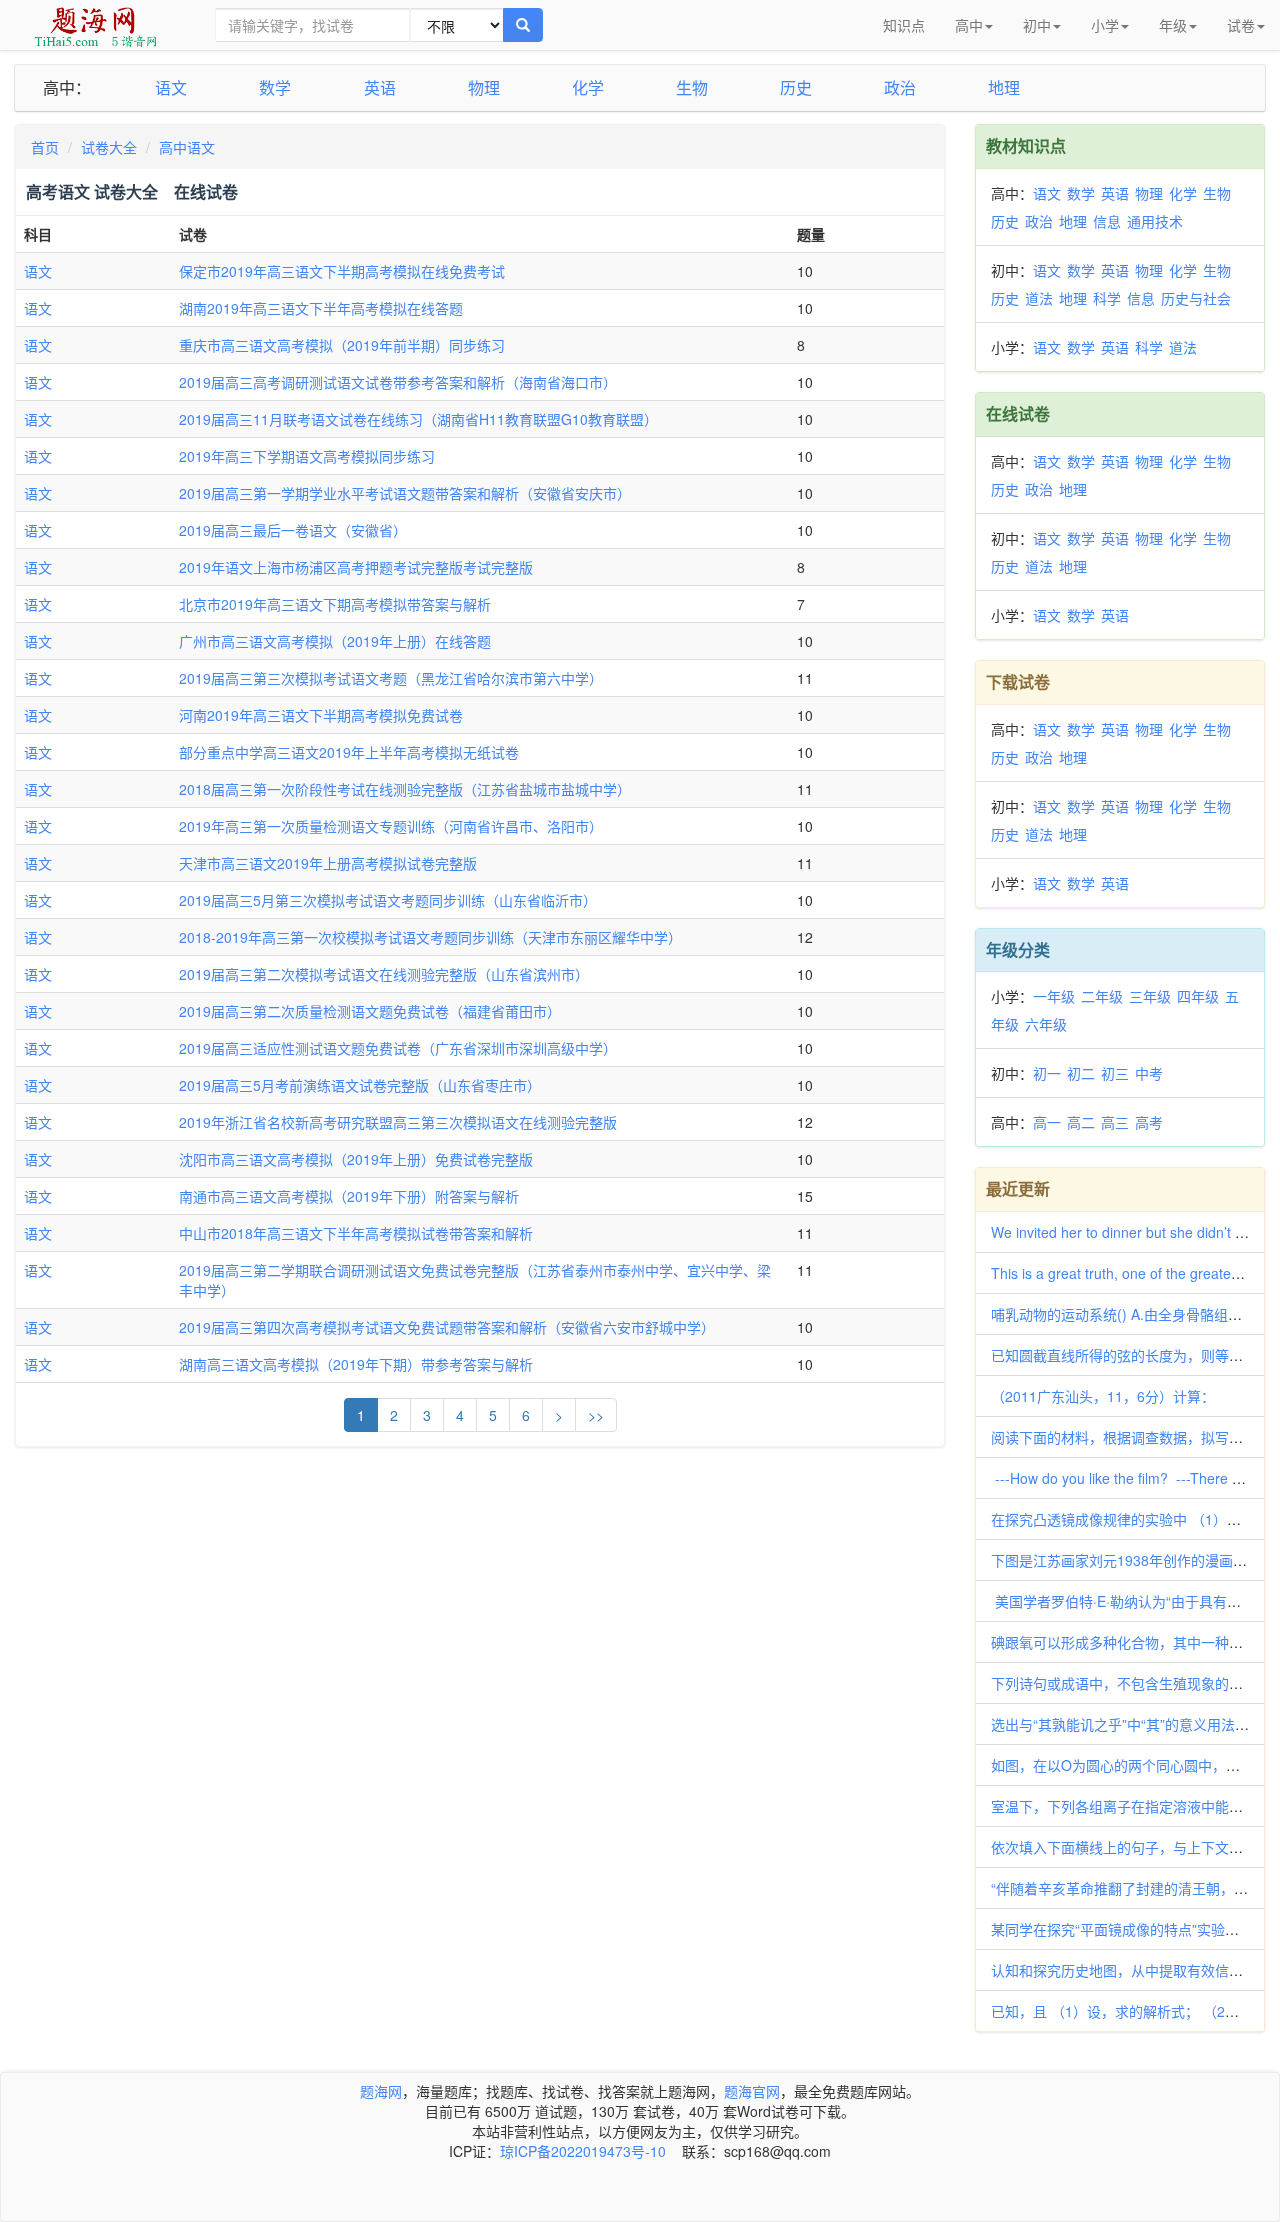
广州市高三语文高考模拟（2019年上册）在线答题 (335, 641)
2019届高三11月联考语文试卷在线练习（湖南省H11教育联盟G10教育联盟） (418, 419)
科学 (1107, 298)
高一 (1047, 1122)
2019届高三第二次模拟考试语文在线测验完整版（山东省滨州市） (384, 974)
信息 (1107, 221)
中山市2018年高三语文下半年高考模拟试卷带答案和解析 (356, 1233)
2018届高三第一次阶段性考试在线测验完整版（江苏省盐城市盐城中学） (405, 789)
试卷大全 (109, 147)
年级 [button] (1173, 25)
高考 (1149, 1122)
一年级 (1054, 996)
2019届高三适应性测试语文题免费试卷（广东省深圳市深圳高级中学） (398, 1048)
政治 (900, 87)
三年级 (1150, 996)
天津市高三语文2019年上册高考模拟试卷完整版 (328, 863)
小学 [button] (1105, 25)
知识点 (904, 25)
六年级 (1046, 1024)
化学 (588, 87)
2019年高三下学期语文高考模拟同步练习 (307, 456)
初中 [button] (1037, 25)
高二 (1081, 1122)
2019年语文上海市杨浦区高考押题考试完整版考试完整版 (356, 567)
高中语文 (187, 147)
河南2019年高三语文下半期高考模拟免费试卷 (321, 715)
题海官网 (752, 2091)
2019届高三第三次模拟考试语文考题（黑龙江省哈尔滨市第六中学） (391, 678)
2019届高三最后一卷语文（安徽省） (293, 530)
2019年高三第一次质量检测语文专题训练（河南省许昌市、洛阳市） (391, 826)
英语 (380, 87)
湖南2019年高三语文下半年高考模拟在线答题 (321, 308)
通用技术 (1155, 221)
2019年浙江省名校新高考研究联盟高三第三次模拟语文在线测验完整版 (398, 1122)
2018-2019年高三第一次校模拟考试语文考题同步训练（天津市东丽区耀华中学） (430, 937)
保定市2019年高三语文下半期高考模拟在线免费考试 (342, 271)
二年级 (1102, 996)
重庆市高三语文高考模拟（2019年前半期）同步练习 (342, 345)
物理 (484, 87)
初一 (1047, 1073)
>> (596, 1415)
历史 (796, 87)
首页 (45, 147)
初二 (1081, 1073)
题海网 (381, 2091)
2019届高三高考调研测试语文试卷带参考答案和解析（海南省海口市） (398, 382)
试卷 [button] (1241, 25)
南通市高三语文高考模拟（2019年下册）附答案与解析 (349, 1196)
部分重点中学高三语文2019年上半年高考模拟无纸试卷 (349, 752)
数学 (275, 87)
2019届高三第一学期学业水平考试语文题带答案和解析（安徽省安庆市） (405, 493)
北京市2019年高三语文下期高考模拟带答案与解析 (335, 604)
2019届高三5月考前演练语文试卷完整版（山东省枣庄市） (360, 1085)
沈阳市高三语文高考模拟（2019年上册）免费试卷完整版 (356, 1159)
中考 (1149, 1073)
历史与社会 (1196, 298)
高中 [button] (969, 25)
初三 (1115, 1073)
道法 (1039, 298)
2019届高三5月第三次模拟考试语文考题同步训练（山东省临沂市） (388, 900)
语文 (171, 87)
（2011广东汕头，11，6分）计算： (1105, 1396)
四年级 (1198, 996)
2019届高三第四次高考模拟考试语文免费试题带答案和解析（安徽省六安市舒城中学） (447, 1327)
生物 (692, 87)
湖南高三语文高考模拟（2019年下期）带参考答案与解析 (356, 1364)
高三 (1115, 1122)
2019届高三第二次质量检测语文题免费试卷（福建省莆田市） (370, 1011)
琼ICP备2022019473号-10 (583, 2151)
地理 (1004, 87)
